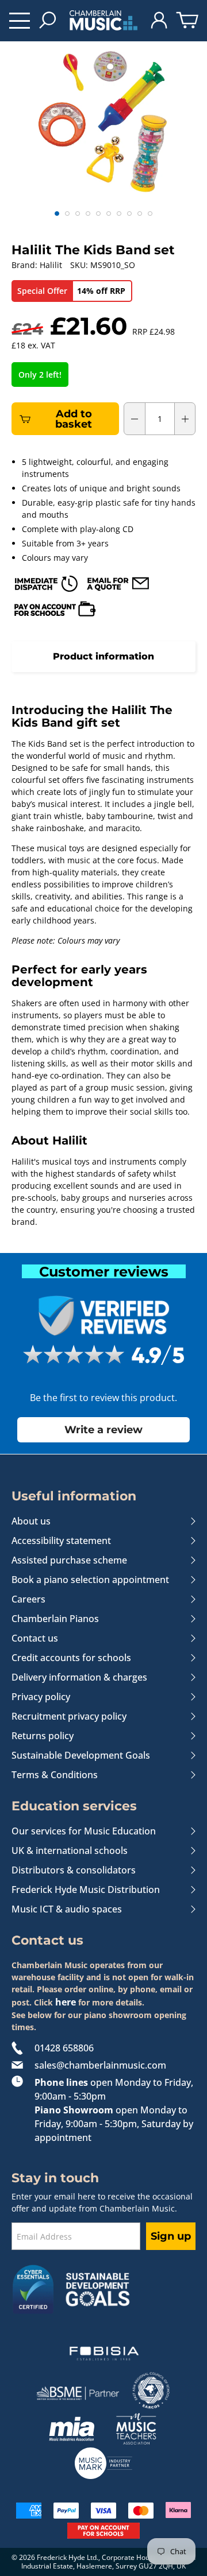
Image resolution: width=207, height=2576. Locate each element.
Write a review (103, 1429)
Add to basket (74, 419)
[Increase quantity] (185, 419)
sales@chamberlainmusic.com (100, 2065)
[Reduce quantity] (135, 419)
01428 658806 (64, 2048)
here (66, 2002)
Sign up (171, 2236)
